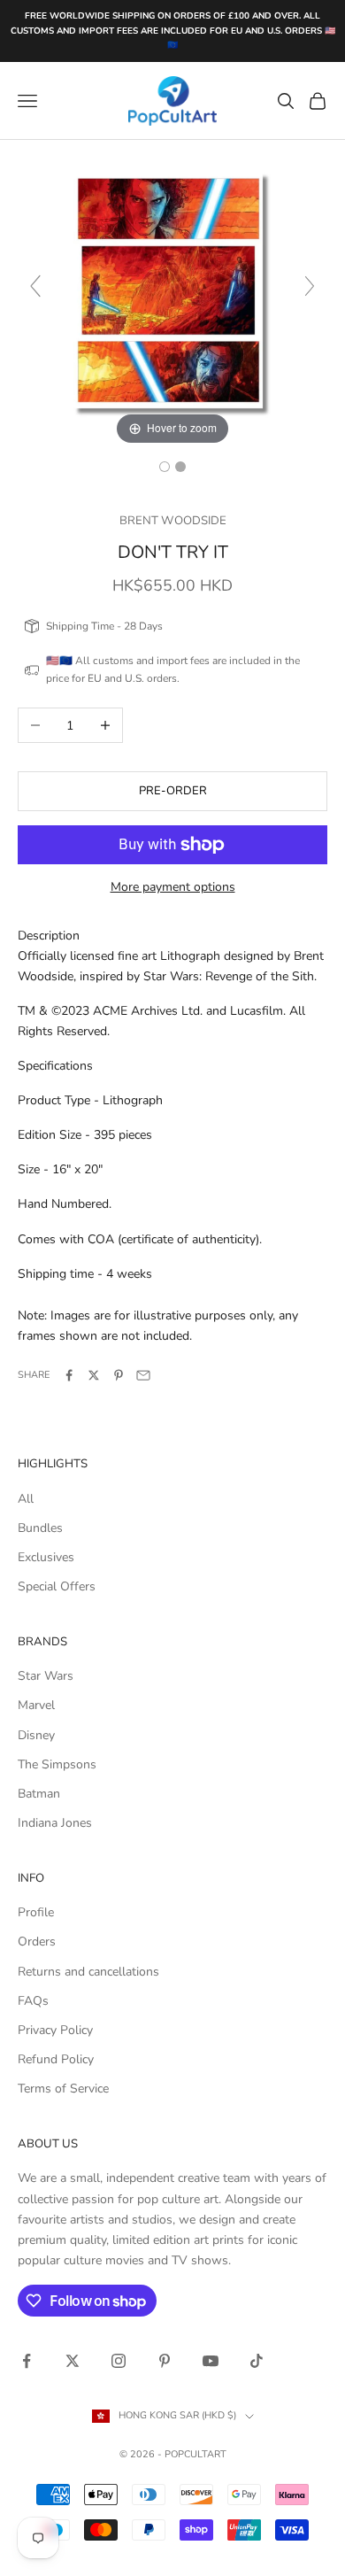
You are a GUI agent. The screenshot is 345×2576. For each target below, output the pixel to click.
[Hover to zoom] (172, 294)
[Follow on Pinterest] (165, 2361)
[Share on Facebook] (69, 1375)
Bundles (40, 1528)
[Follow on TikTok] (257, 2361)
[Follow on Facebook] (27, 2361)
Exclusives (46, 1557)
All (26, 1499)
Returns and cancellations (88, 1972)
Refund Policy (56, 2059)
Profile (36, 1912)
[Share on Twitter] (94, 1375)
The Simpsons (57, 1764)
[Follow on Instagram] (119, 2361)
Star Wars (46, 1676)
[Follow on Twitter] (73, 2361)
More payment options (173, 887)
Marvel (36, 1705)
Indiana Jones (55, 1823)
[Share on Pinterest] (119, 1375)
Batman (39, 1794)
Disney (36, 1735)
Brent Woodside (173, 521)
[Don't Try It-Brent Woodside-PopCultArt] (165, 467)
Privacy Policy (55, 2030)
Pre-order (173, 791)
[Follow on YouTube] (211, 2361)
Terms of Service (63, 2089)
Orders (37, 1942)
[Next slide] (310, 286)
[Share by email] (143, 1375)
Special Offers (57, 1586)
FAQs (33, 2001)
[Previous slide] (35, 286)
